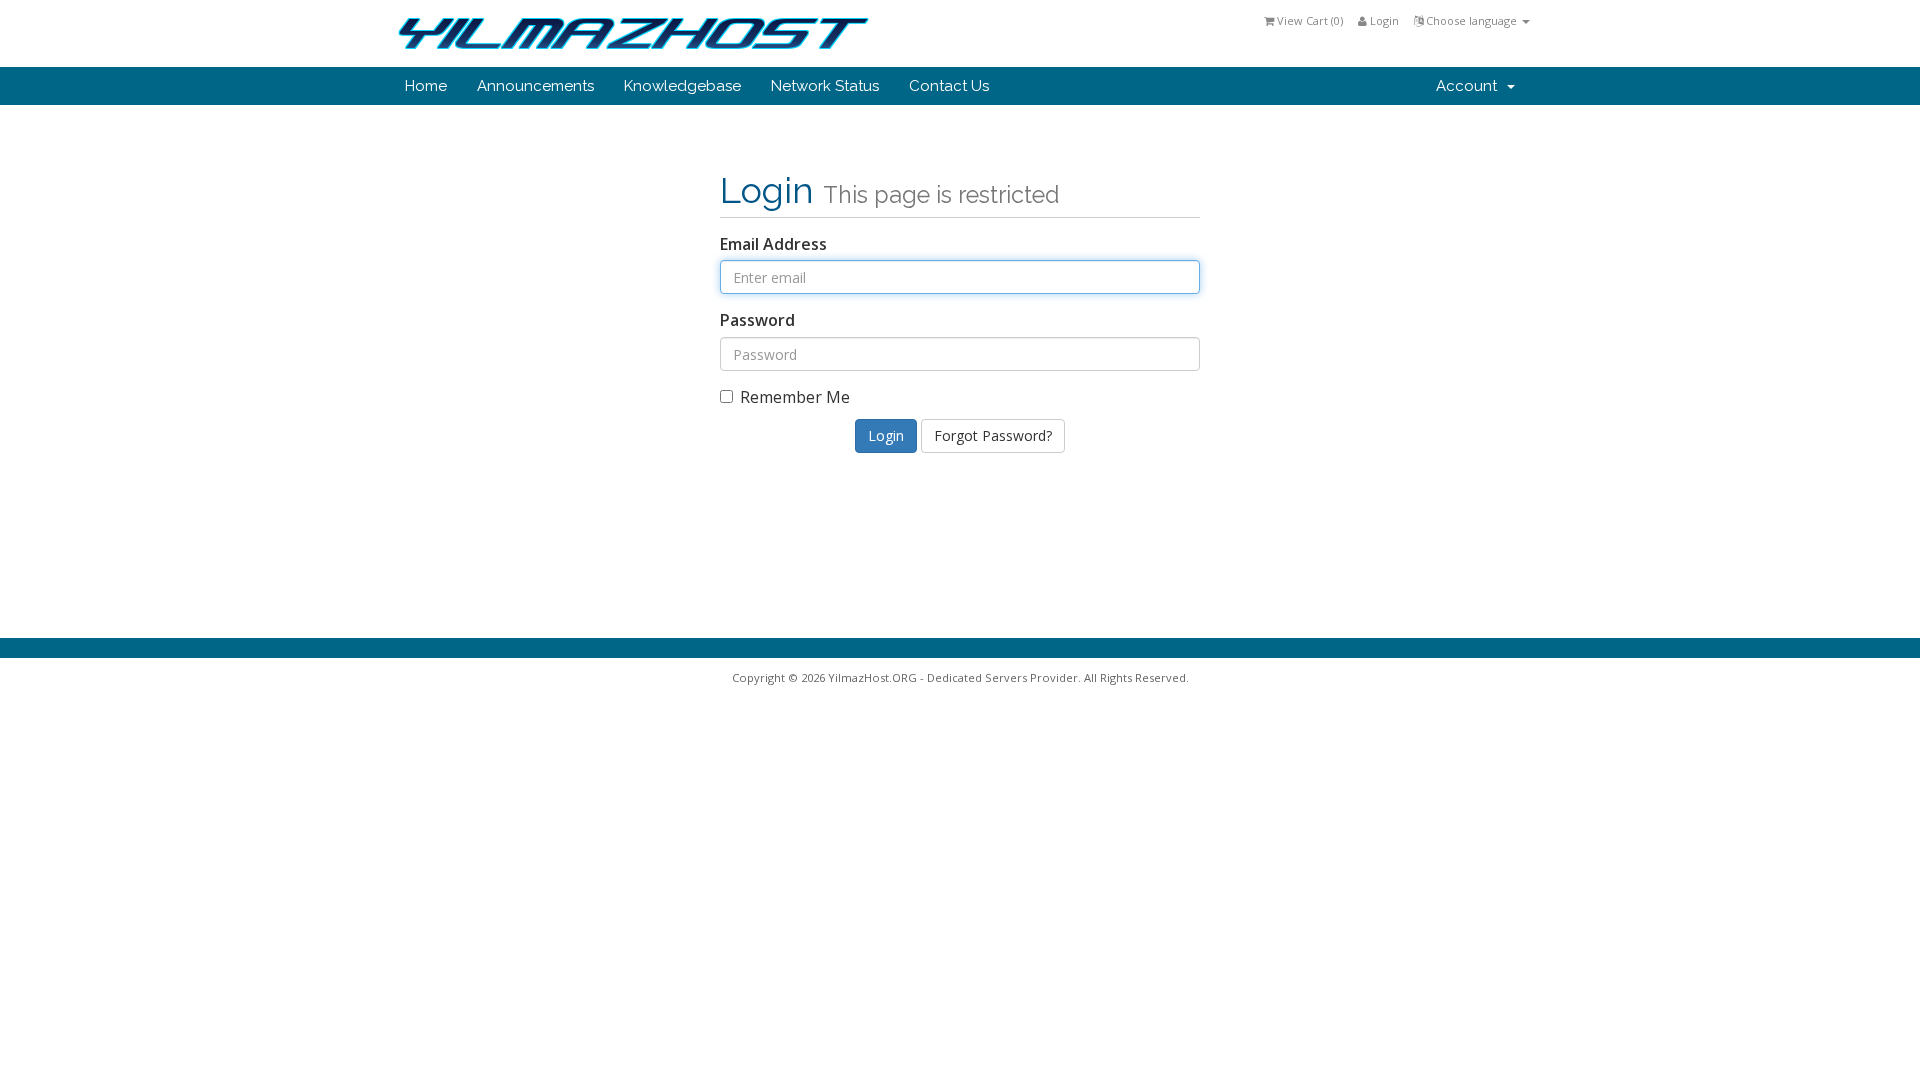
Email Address (773, 244)
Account (1470, 86)
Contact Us (949, 86)
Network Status (825, 86)
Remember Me (795, 397)
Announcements (535, 86)
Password (757, 320)
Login (1383, 20)
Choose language (1471, 20)
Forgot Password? (993, 435)
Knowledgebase (682, 86)
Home (426, 86)
